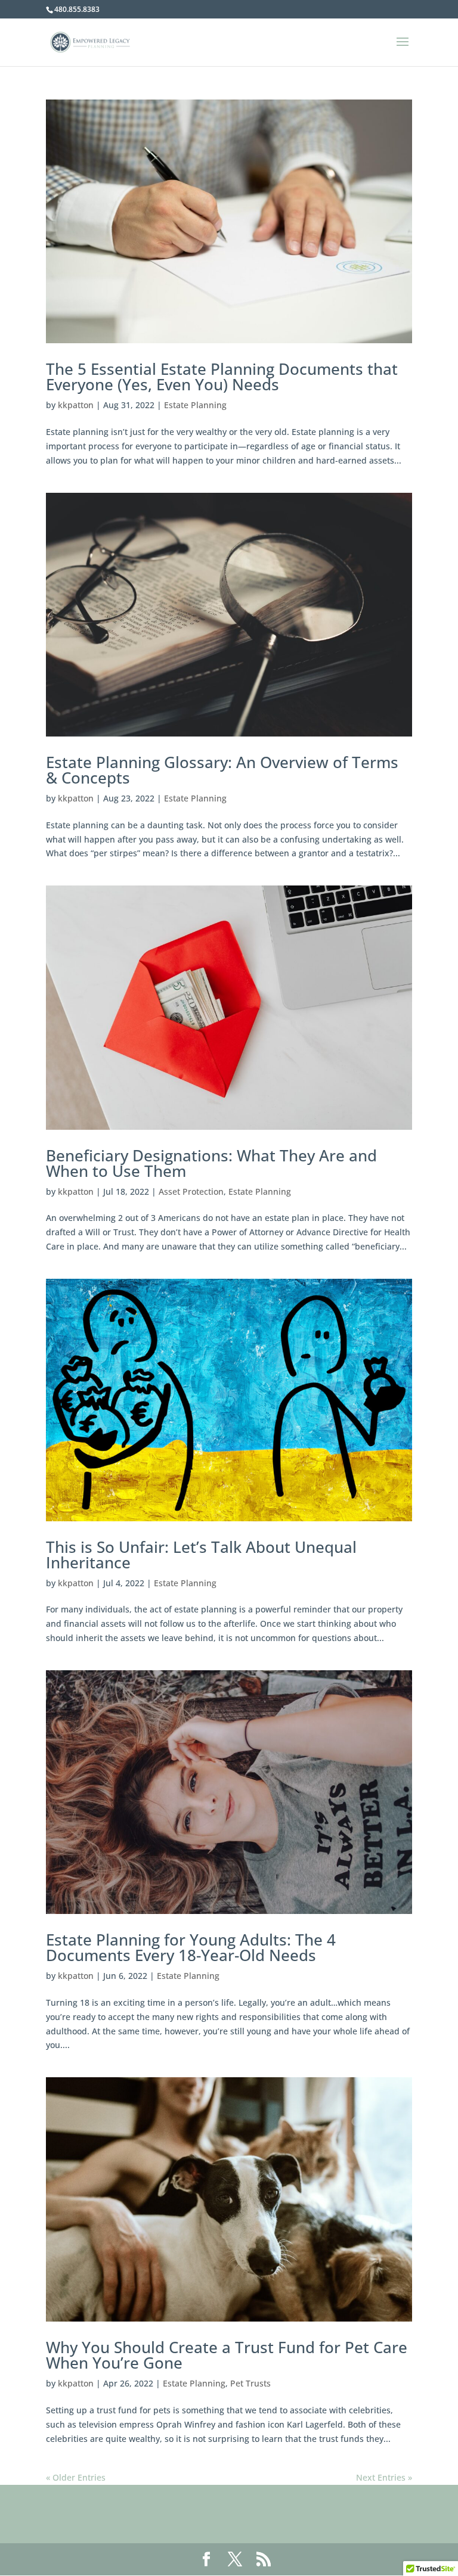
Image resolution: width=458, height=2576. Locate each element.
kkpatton (76, 405)
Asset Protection (191, 1191)
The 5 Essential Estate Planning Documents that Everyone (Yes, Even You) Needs (222, 377)
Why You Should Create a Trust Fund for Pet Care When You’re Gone (227, 2355)
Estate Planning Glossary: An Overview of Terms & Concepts (222, 770)
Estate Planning (195, 405)
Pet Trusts (250, 2383)
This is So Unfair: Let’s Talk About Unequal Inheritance (201, 1555)
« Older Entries (76, 2477)
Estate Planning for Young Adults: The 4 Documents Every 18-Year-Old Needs (191, 1947)
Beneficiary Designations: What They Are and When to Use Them (211, 1163)
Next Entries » (384, 2477)
